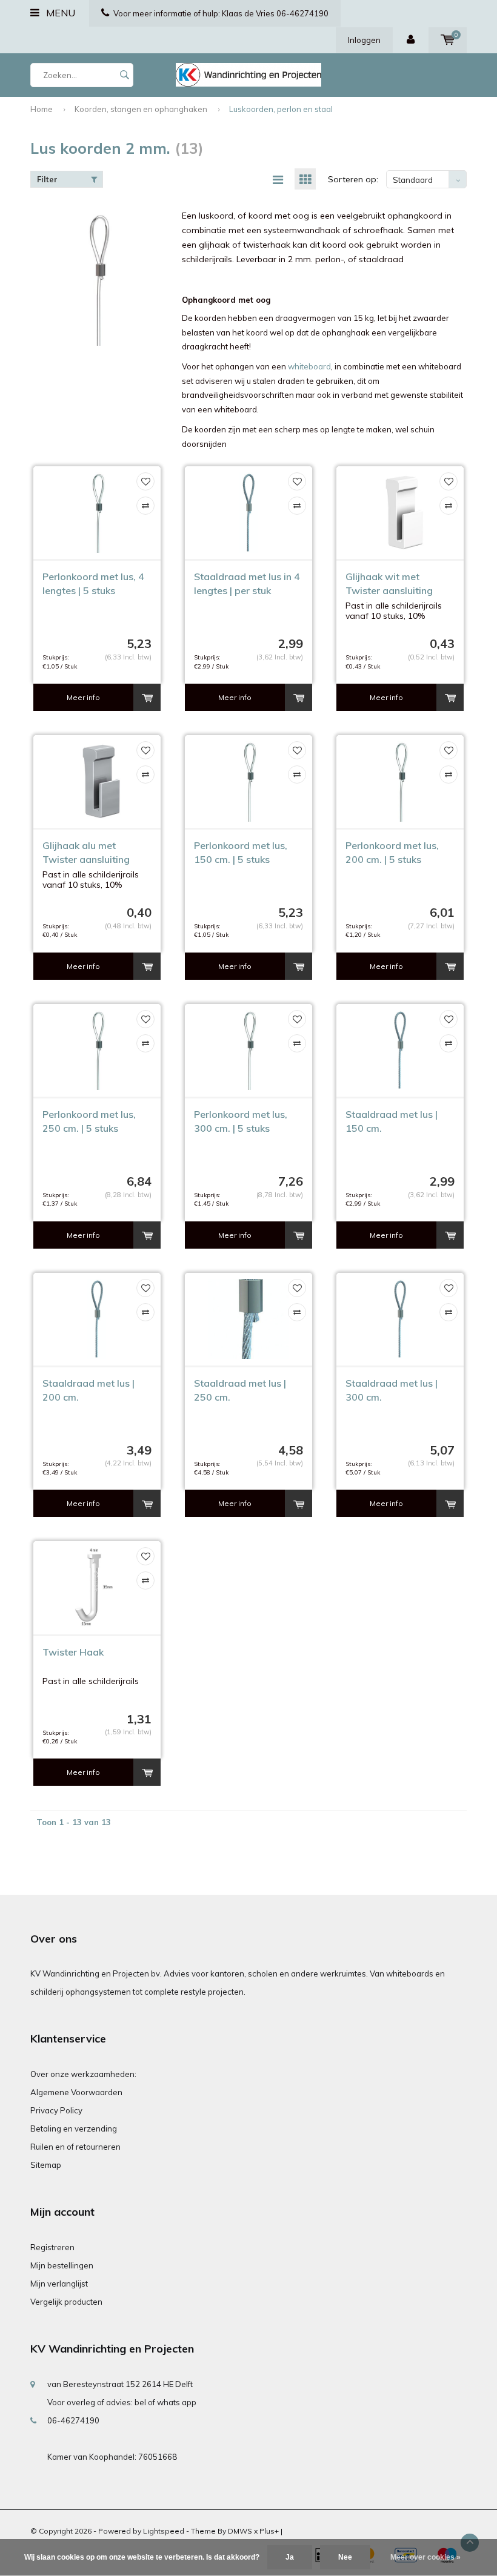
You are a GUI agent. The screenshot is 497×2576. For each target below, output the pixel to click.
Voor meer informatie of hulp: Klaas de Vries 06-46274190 (221, 13)
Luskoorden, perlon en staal (281, 109)
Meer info (83, 697)
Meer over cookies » (425, 2557)
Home (42, 109)
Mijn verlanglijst (59, 2284)
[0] (448, 40)
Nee (345, 2557)
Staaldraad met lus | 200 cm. (88, 1390)
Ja (290, 2557)
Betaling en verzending (74, 2129)
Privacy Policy (56, 2110)
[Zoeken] (124, 75)
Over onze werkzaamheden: (83, 2074)
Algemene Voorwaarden (76, 2092)
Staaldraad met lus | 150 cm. (392, 1121)
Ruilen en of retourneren (75, 2147)
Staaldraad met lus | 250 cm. (240, 1390)
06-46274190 (73, 2420)
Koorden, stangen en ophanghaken (141, 109)
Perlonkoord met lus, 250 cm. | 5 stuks (89, 1121)
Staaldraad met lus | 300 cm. (392, 1390)
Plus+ (269, 2531)
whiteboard (309, 366)
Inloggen (364, 40)
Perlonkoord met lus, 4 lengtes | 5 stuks (93, 583)
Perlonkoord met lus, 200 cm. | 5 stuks (392, 852)
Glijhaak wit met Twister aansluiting (389, 583)
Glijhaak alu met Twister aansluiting (86, 852)
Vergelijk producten (66, 2302)
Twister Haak (73, 1652)
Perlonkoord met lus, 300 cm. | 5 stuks (241, 1121)
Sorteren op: (353, 179)
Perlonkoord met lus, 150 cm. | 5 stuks (241, 852)
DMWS (240, 2531)
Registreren (52, 2247)
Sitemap (46, 2165)
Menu (59, 13)
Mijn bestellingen (62, 2265)
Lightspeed (164, 2531)
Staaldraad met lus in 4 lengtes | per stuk (247, 583)
